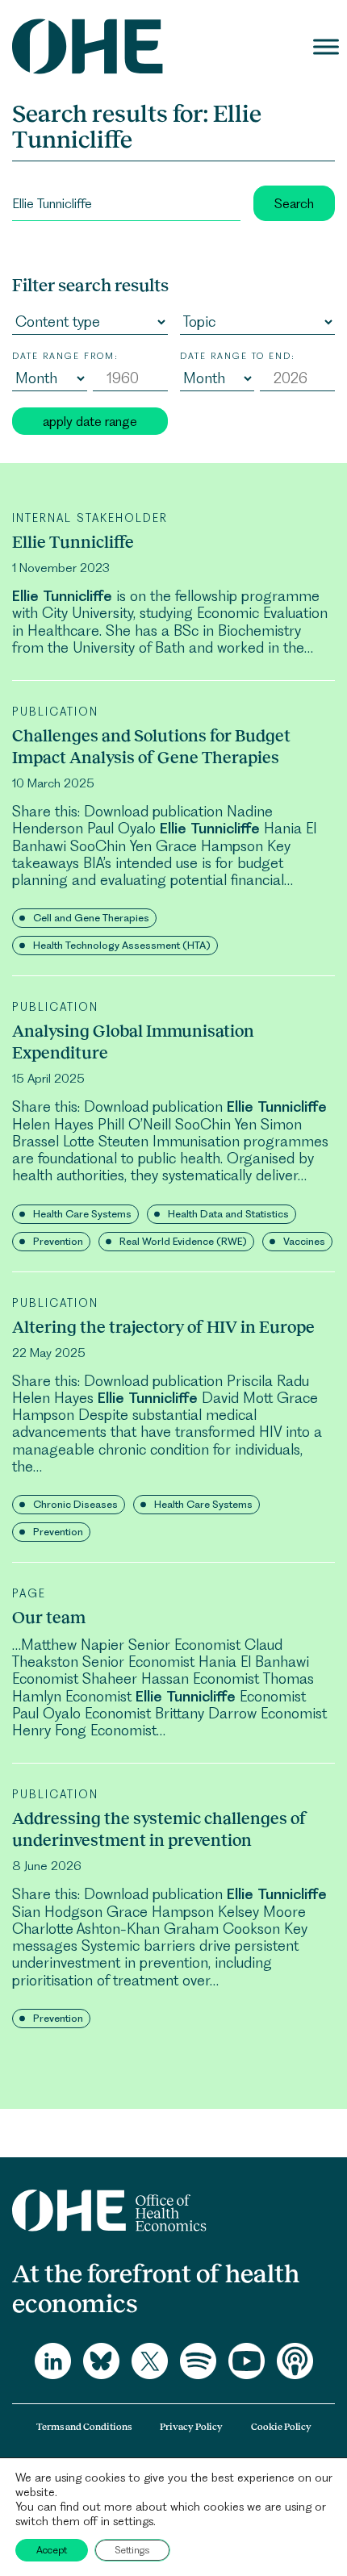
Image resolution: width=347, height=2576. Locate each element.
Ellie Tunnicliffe (73, 542)
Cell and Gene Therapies (91, 918)
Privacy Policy (191, 2427)
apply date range (90, 421)
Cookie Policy (281, 2427)
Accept (52, 2550)
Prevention (58, 1241)
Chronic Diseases (75, 1504)
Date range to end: (238, 356)
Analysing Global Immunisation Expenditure (133, 1042)
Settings (132, 2550)
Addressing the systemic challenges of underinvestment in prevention (159, 1829)
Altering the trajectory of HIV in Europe (163, 1327)
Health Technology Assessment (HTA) (122, 945)
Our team (49, 1617)
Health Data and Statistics (228, 1214)
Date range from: (65, 356)
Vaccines (304, 1241)
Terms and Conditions (84, 2427)
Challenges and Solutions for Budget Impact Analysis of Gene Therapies (151, 746)
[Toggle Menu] (326, 46)
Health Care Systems (82, 1214)
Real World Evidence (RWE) (183, 1241)
